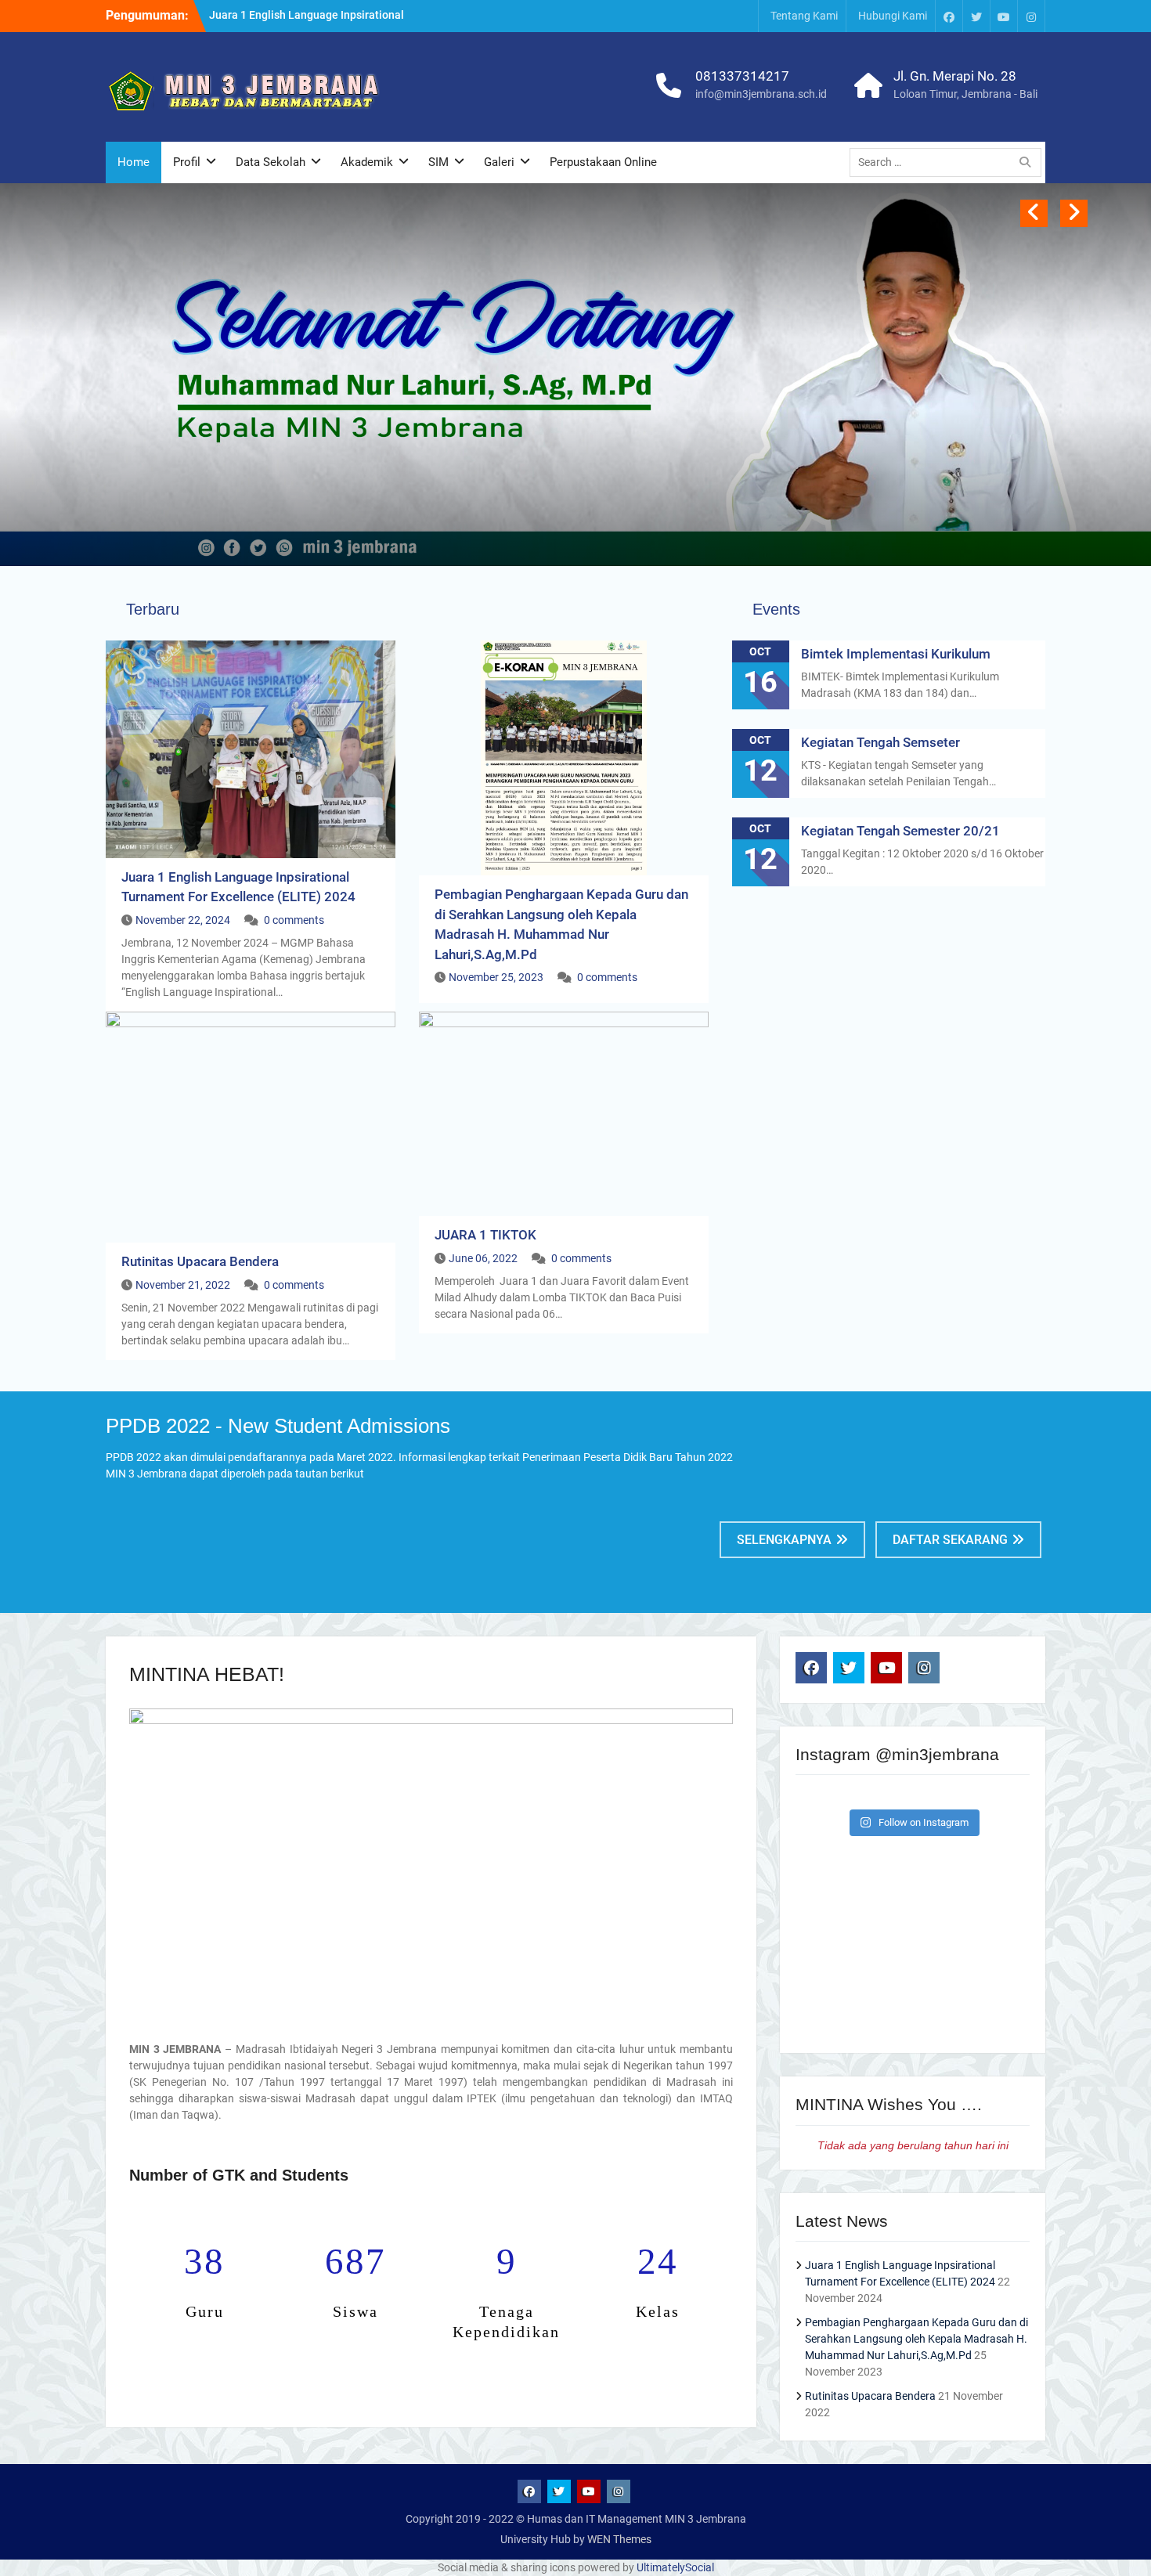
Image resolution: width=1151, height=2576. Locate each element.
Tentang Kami (804, 16)
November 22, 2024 (183, 920)
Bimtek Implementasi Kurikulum (896, 654)
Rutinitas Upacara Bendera (200, 1261)
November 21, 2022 (183, 1285)
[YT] (1004, 16)
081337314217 (742, 76)
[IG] (1031, 16)
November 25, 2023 (496, 977)
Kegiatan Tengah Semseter (880, 742)
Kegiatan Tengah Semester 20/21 (900, 831)
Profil (187, 162)
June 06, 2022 (483, 1258)
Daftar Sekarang (950, 1540)
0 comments (294, 920)
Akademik (367, 162)
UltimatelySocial (675, 2567)
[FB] (949, 16)
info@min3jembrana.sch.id (761, 94)
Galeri (499, 162)
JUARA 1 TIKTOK (485, 1235)
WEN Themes (619, 2539)
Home (134, 162)
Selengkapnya (784, 1540)
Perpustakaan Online (603, 162)
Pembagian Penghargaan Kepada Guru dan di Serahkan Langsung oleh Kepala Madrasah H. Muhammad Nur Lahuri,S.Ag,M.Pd (916, 2339)
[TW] (976, 16)
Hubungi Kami (893, 16)
